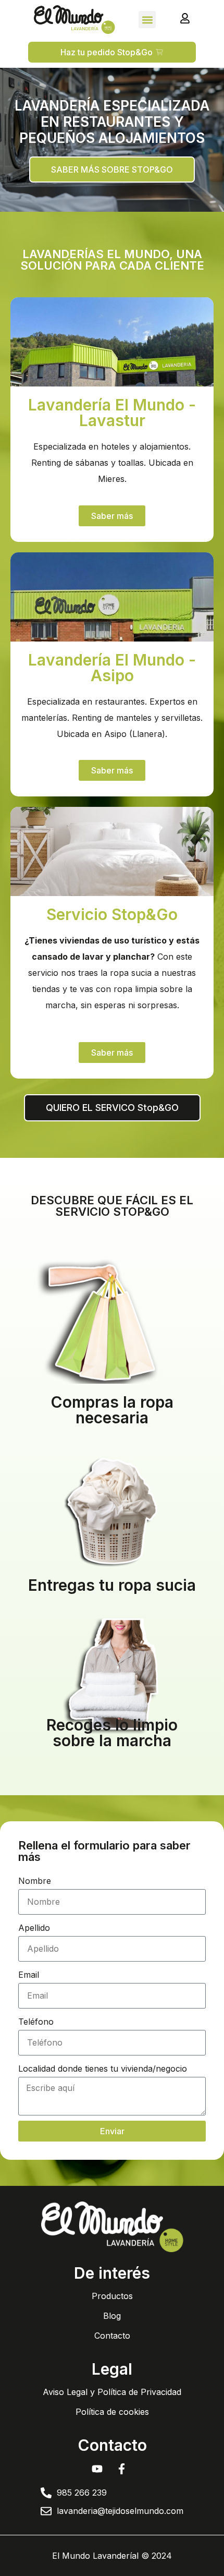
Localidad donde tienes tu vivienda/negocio (103, 2069)
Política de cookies (112, 2412)
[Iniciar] (185, 18)
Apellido (34, 1928)
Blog (112, 2316)
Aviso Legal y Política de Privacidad (112, 2392)
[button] (147, 20)
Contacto (112, 2336)
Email (29, 1975)
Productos (112, 2296)
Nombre (35, 1881)
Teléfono (36, 2022)
